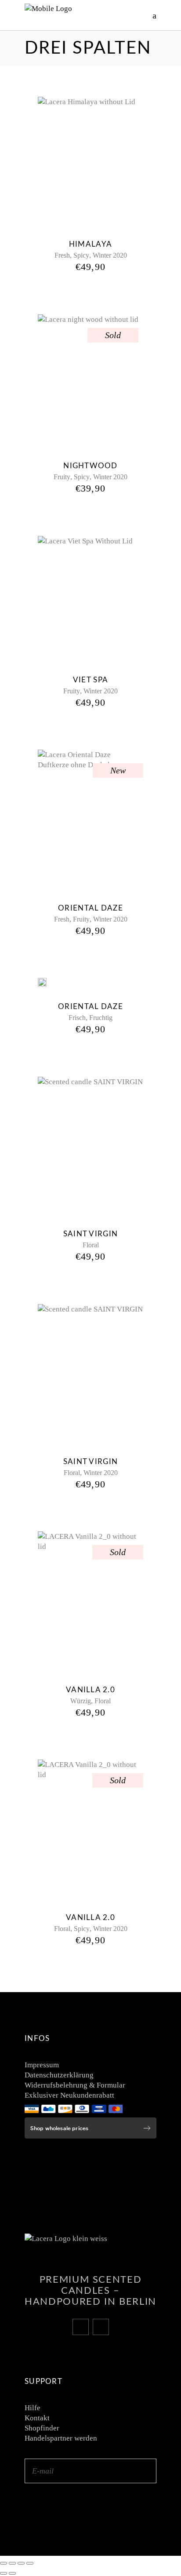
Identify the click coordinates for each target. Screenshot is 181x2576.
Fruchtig (101, 1018)
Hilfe (33, 2408)
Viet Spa (90, 680)
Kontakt (37, 2418)
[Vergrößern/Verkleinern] (4, 2563)
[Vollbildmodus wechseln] (12, 2563)
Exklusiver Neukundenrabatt (69, 2095)
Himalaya (90, 244)
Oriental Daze (90, 908)
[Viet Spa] (85, 599)
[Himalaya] (87, 162)
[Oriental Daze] (90, 820)
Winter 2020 (110, 255)
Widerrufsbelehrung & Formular (75, 2085)
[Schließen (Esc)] (30, 2563)
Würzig (81, 1701)
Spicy (81, 255)
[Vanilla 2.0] (90, 1602)
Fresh (62, 255)
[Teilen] (21, 2563)
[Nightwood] (88, 382)
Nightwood (90, 466)
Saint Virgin (90, 1234)
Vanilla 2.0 (90, 1690)
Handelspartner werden (61, 2438)
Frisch (77, 1018)
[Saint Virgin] (90, 1147)
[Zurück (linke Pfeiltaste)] (4, 2573)
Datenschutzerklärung (59, 2075)
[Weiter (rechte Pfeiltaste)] (12, 2573)
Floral (91, 1245)
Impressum (42, 2065)
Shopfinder (42, 2428)
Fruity (62, 477)
